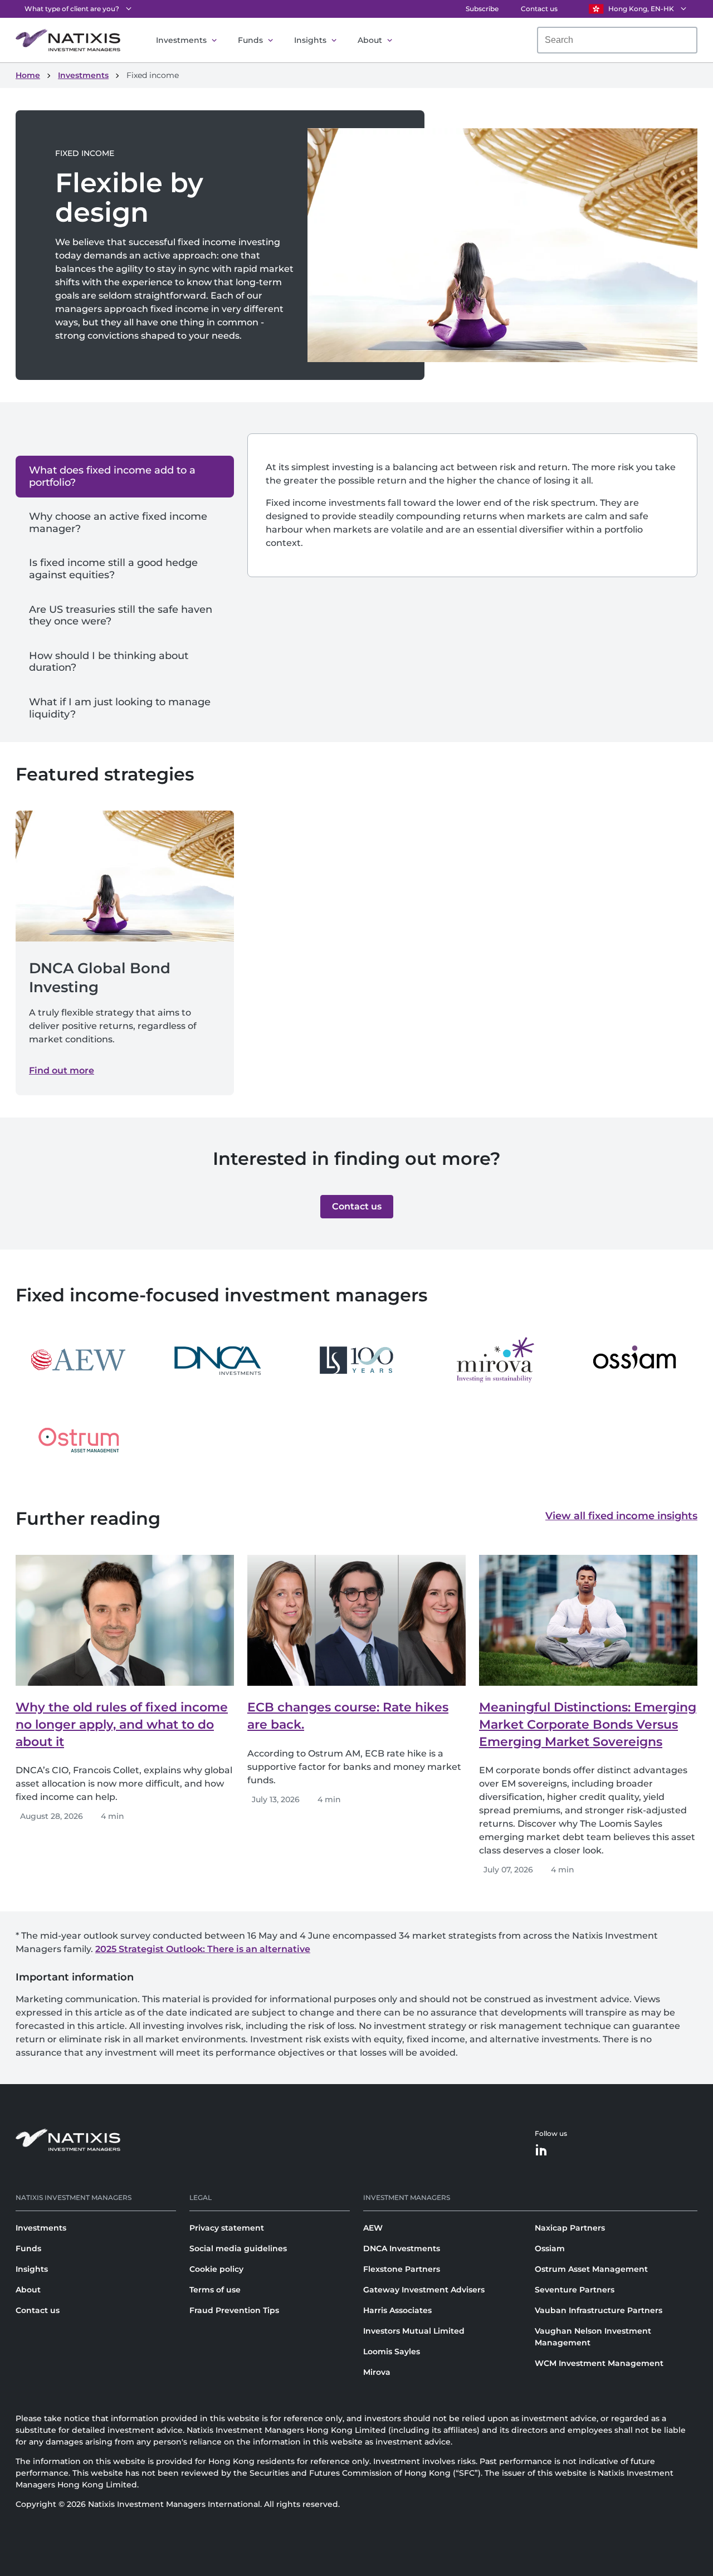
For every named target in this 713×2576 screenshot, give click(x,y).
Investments (181, 40)
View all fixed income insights (621, 1516)
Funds (250, 40)
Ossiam (550, 2248)
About (370, 40)
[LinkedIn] (541, 2151)
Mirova (377, 2372)
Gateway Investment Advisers (424, 2290)
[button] (357, 1207)
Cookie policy (216, 2269)
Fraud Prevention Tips (234, 2310)
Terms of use (215, 2290)
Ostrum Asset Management (591, 2269)
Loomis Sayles (392, 2351)
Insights (310, 40)
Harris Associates (397, 2310)
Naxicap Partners (570, 2228)
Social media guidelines (238, 2248)
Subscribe (482, 9)
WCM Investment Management (599, 2363)
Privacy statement (227, 2228)
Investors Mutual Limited (414, 2331)
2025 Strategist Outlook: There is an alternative (203, 1949)
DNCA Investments (402, 2248)
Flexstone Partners (402, 2269)
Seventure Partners (575, 2290)
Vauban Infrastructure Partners (599, 2310)
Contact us (539, 9)
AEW (373, 2228)
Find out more (62, 1070)
